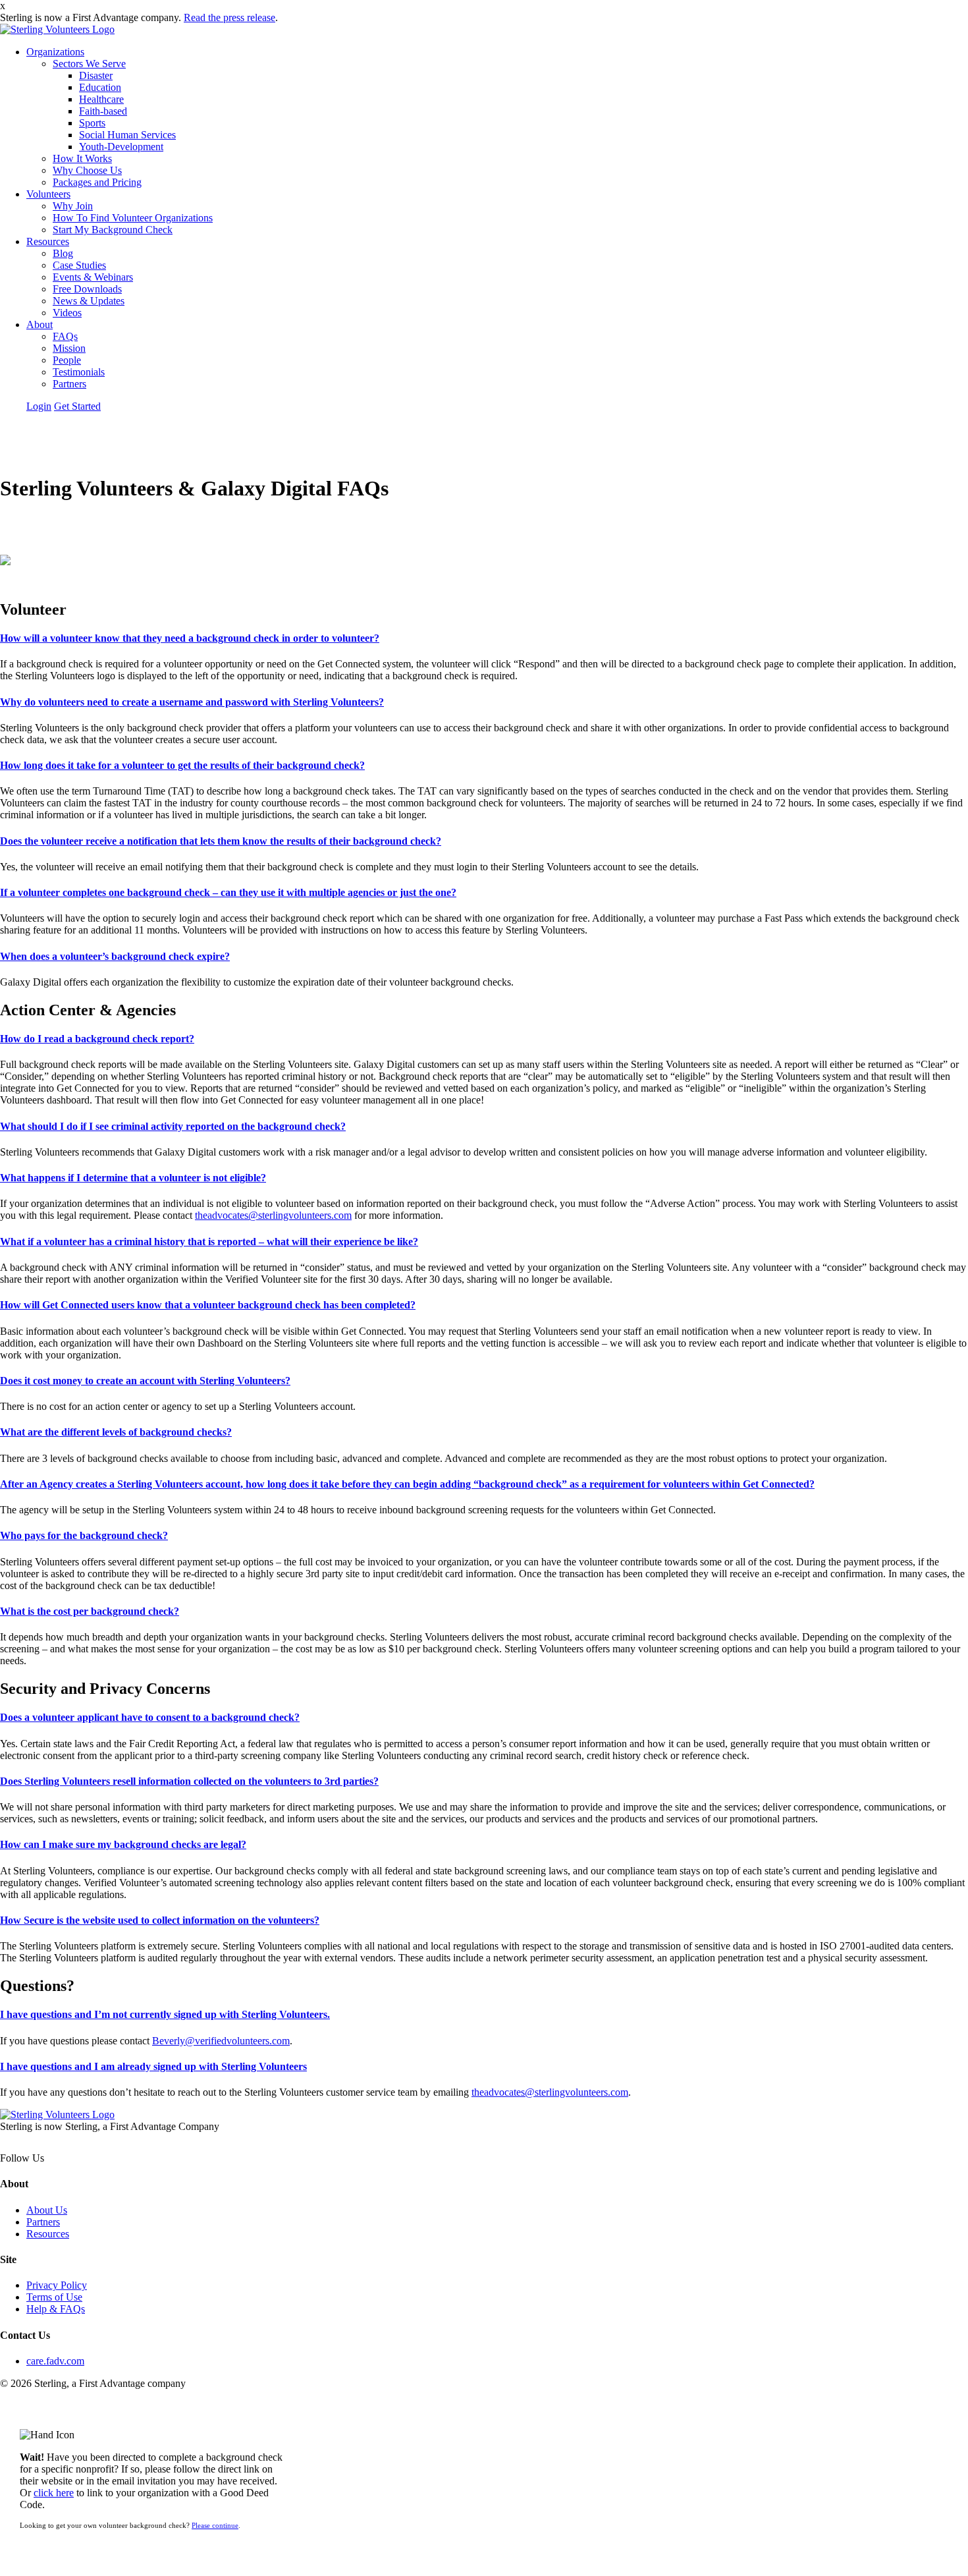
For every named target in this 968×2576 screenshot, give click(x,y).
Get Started (77, 406)
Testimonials (79, 372)
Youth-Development (121, 147)
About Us (47, 2210)
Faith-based (103, 111)
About (40, 324)
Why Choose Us (87, 170)
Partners (69, 384)
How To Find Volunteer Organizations (133, 218)
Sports (92, 123)
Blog (63, 253)
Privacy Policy (57, 2285)
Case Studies (79, 265)
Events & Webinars (93, 277)
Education (100, 87)
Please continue (215, 2525)
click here (54, 2493)
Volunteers (48, 194)
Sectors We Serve (89, 64)
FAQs (65, 336)
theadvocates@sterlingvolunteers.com (273, 1215)
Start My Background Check (113, 230)
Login (39, 406)
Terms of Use (54, 2297)
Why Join (73, 206)
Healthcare (101, 99)
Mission (69, 348)
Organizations (55, 52)
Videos (67, 313)
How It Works (82, 158)
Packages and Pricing (97, 182)
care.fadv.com (55, 2361)
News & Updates (89, 301)
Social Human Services (127, 135)
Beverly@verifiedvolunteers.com (221, 2041)
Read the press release (229, 17)
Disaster (96, 75)
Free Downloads (87, 289)
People (67, 360)
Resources (48, 241)
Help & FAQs (56, 2309)
